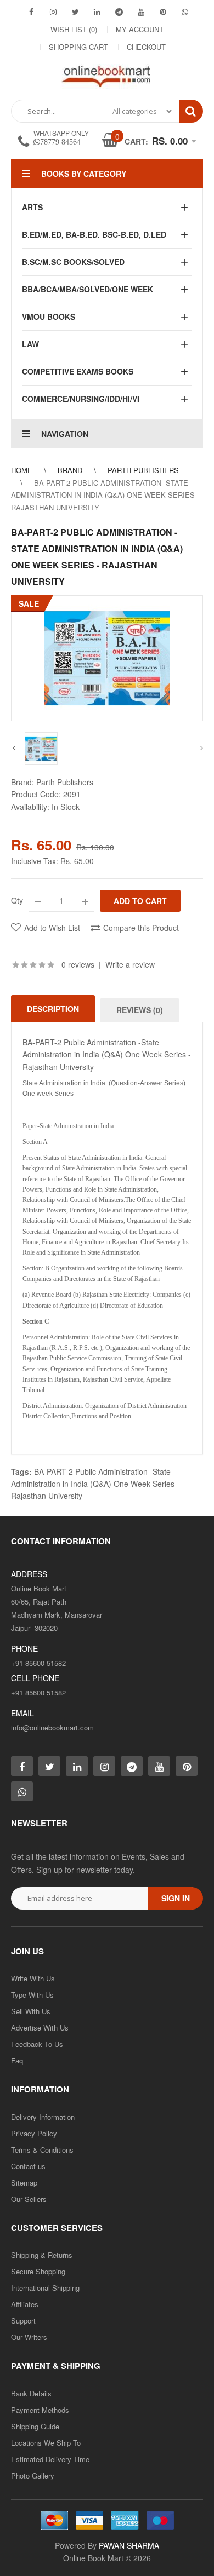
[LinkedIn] (97, 12)
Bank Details (31, 2393)
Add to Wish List (52, 928)
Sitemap (24, 2183)
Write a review (130, 964)
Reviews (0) (140, 1010)
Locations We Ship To (46, 2443)
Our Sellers (29, 2199)
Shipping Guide (35, 2426)
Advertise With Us (40, 2028)
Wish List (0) (74, 29)
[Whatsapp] (22, 1791)
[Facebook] (31, 12)
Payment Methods (40, 2410)
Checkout (146, 47)
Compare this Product (141, 928)
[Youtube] (141, 12)
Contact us (28, 2166)
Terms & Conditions (42, 2150)
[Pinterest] (163, 12)
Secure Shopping (38, 2271)
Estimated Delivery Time (50, 2459)
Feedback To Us (37, 2044)
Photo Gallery (33, 2476)
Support (23, 2321)
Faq (17, 2060)
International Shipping (45, 2288)
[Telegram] (119, 12)
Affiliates (25, 2304)
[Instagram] (53, 12)
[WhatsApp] (185, 12)
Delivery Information (43, 2117)
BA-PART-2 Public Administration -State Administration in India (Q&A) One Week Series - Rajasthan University (105, 495)
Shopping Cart (78, 47)
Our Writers (29, 2337)
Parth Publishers (143, 470)
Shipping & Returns (42, 2255)
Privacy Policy (34, 2133)
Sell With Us (31, 2011)
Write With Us (33, 1978)
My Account (140, 29)
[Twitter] (75, 12)
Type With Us (32, 1995)
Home (22, 470)
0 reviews (78, 964)
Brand (70, 470)
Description (53, 1009)
